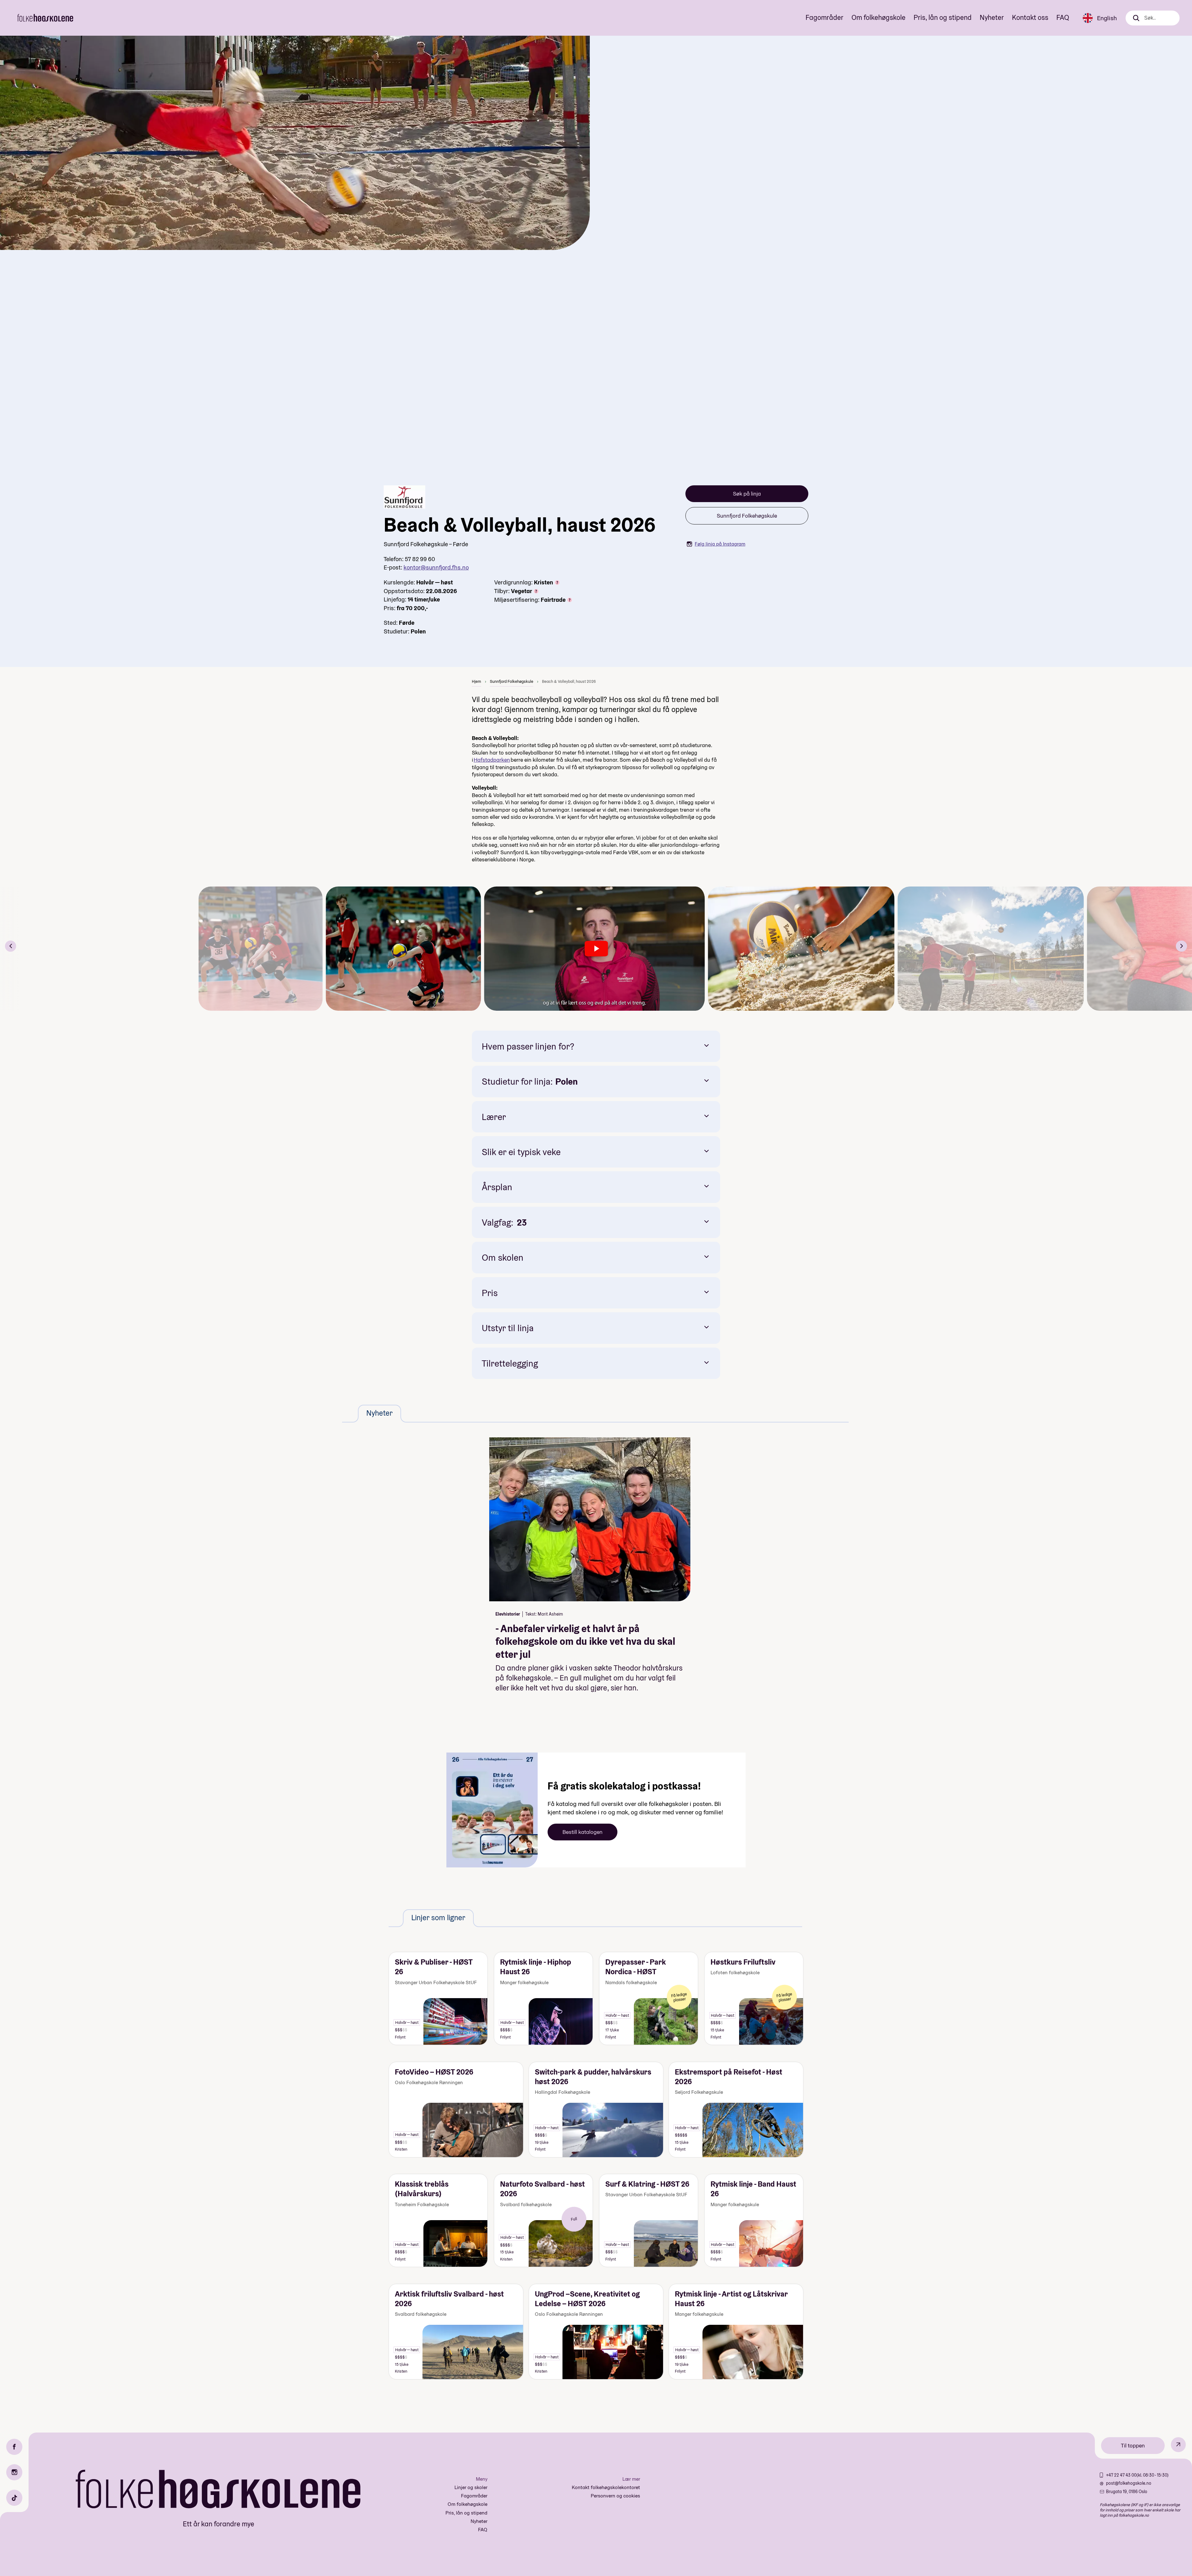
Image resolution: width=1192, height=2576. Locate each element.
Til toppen (1133, 2445)
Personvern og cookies (615, 2496)
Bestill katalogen (582, 1832)
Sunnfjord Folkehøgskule (747, 516)
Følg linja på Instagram (720, 544)
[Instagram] (14, 2472)
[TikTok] (14, 2498)
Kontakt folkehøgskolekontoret (606, 2487)
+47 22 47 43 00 (1121, 2475)
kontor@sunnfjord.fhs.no (436, 567)
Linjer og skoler (471, 2487)
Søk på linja (747, 494)
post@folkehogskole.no (1129, 2483)
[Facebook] (14, 2447)
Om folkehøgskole (878, 17)
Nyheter (992, 17)
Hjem (476, 681)
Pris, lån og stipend (943, 17)
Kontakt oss (1030, 17)
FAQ (1063, 17)
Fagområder (824, 17)
